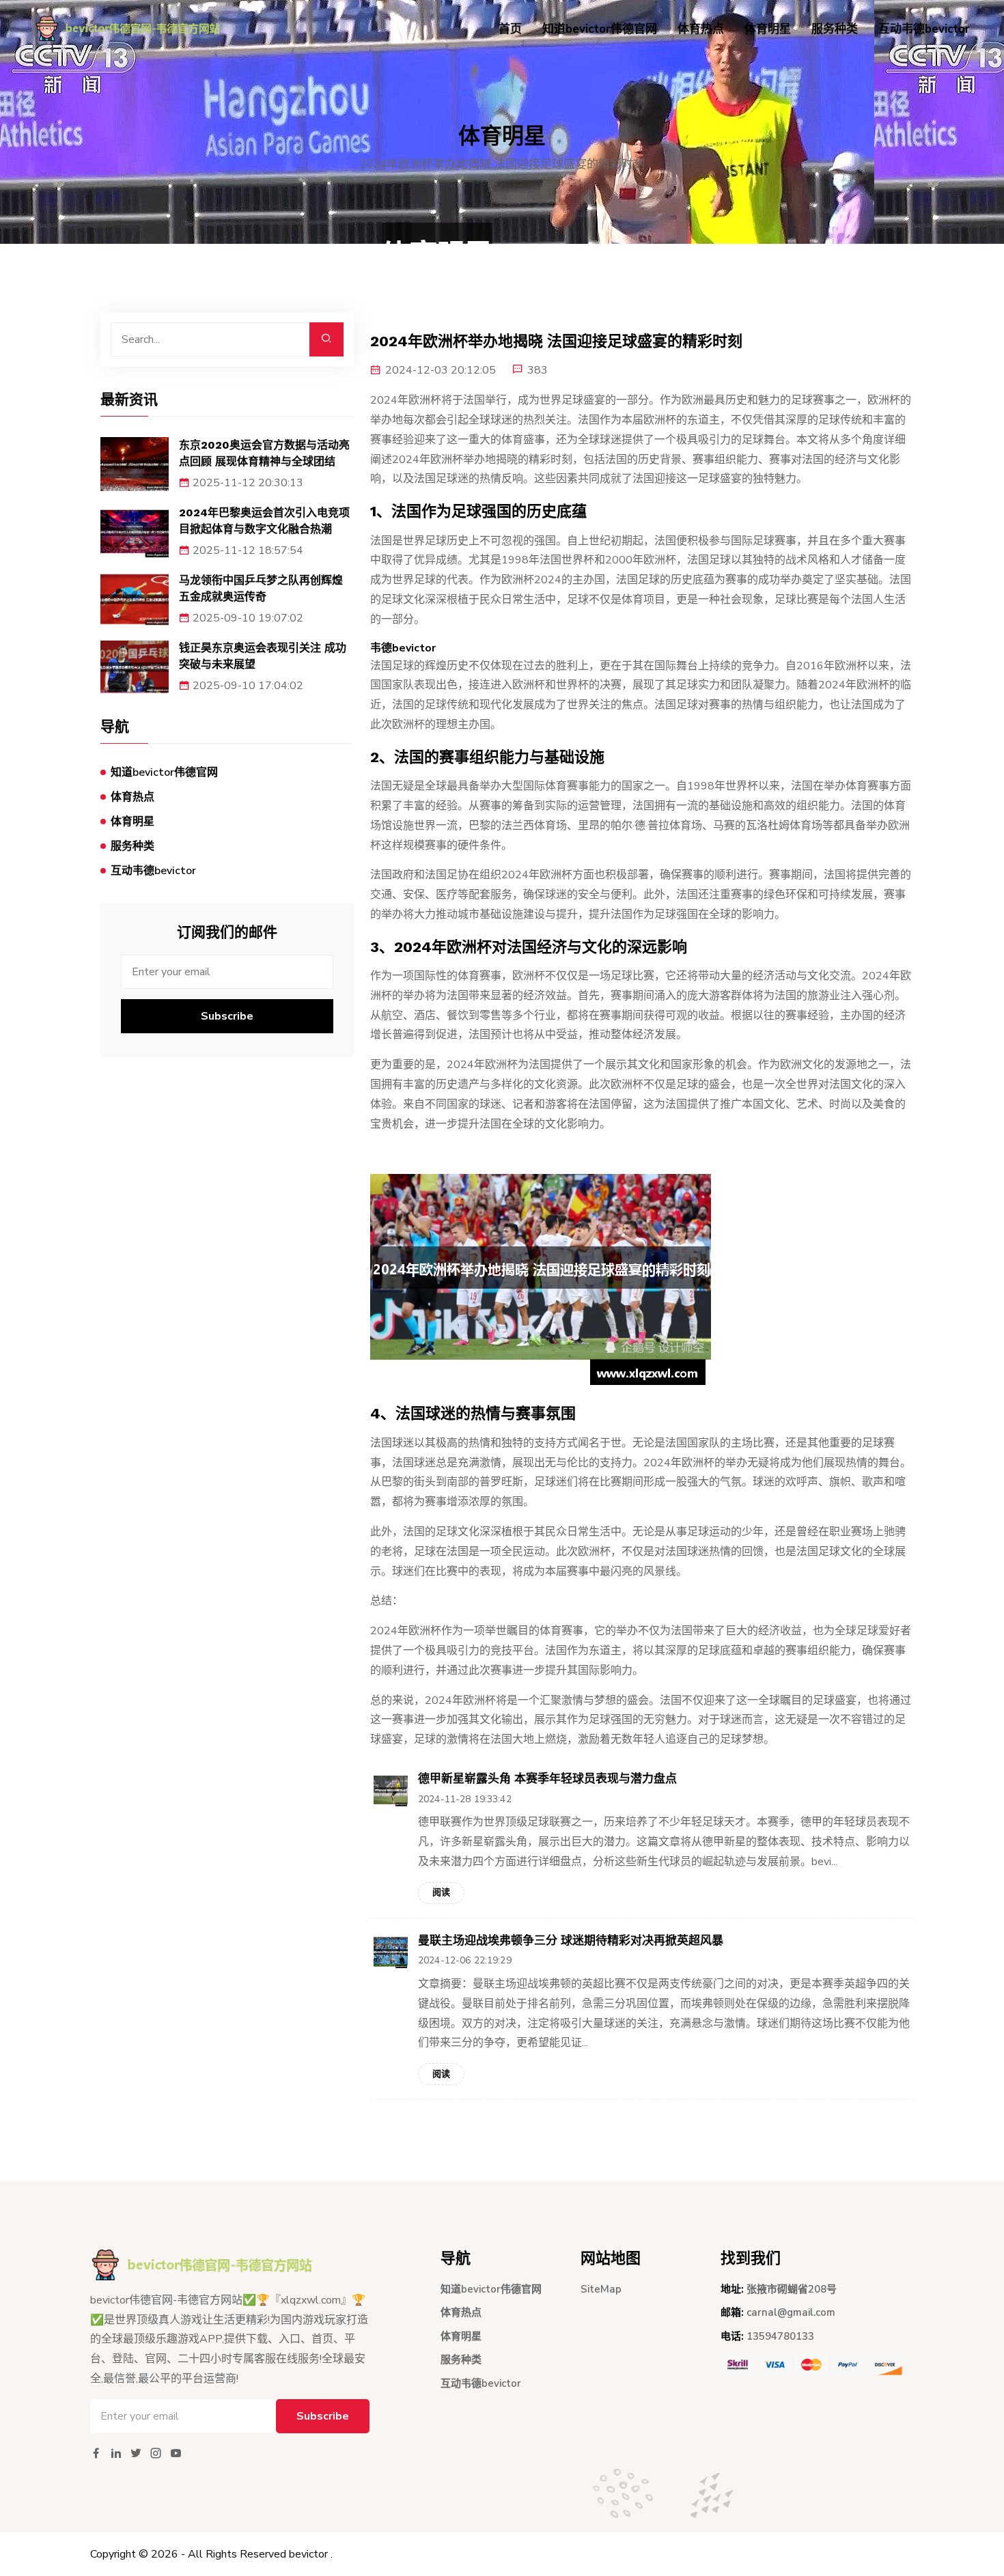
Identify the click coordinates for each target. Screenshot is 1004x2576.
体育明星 (768, 29)
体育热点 (701, 29)
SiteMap (601, 2289)
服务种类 (835, 29)
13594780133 (780, 2336)
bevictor (308, 2554)
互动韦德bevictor (924, 29)
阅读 (441, 1892)
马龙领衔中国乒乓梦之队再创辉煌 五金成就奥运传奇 (261, 588)
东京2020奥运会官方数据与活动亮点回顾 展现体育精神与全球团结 (264, 453)
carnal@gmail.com (791, 2312)
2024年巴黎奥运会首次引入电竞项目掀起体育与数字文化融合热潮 (264, 521)
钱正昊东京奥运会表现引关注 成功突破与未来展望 (263, 656)
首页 (510, 29)
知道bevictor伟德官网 (600, 29)
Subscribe (227, 1016)
